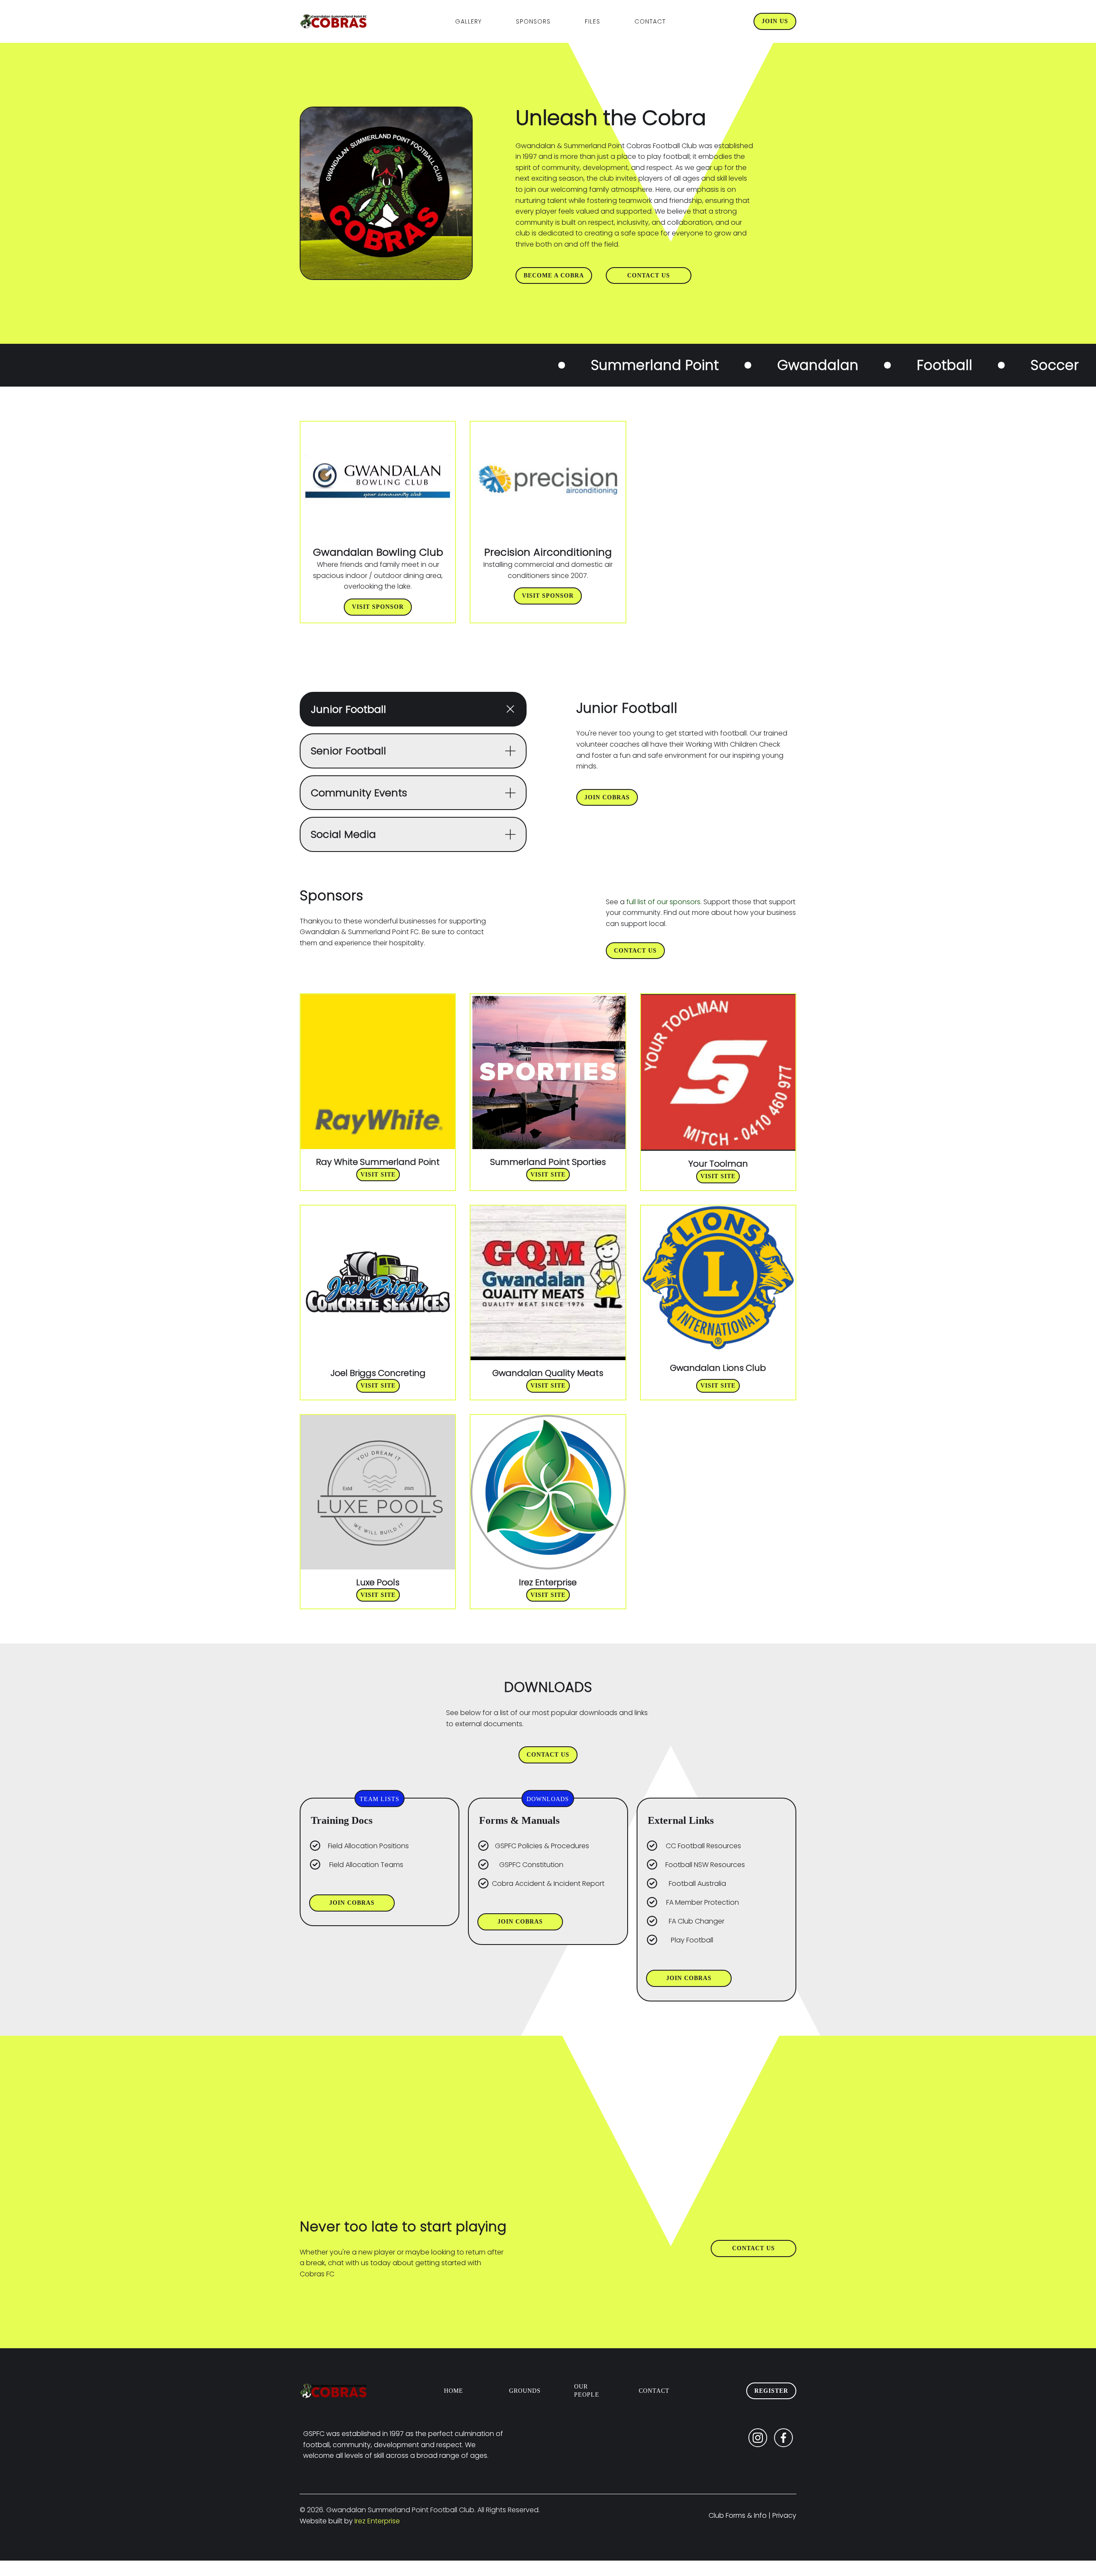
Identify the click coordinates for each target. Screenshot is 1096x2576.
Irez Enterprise (377, 2521)
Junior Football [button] (348, 709)
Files (593, 21)
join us (775, 21)
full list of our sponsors (663, 902)
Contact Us (635, 951)
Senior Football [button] (348, 751)
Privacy (784, 2515)
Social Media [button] (343, 834)
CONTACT (654, 2391)
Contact (650, 21)
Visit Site (378, 1175)
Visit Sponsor (378, 607)
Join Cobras (607, 797)
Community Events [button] (359, 793)
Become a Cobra (554, 275)
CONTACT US (548, 1755)
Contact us (649, 275)
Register (771, 2391)
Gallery (468, 21)
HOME (454, 2391)
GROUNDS (525, 2391)
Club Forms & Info (738, 2515)
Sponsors (533, 21)
